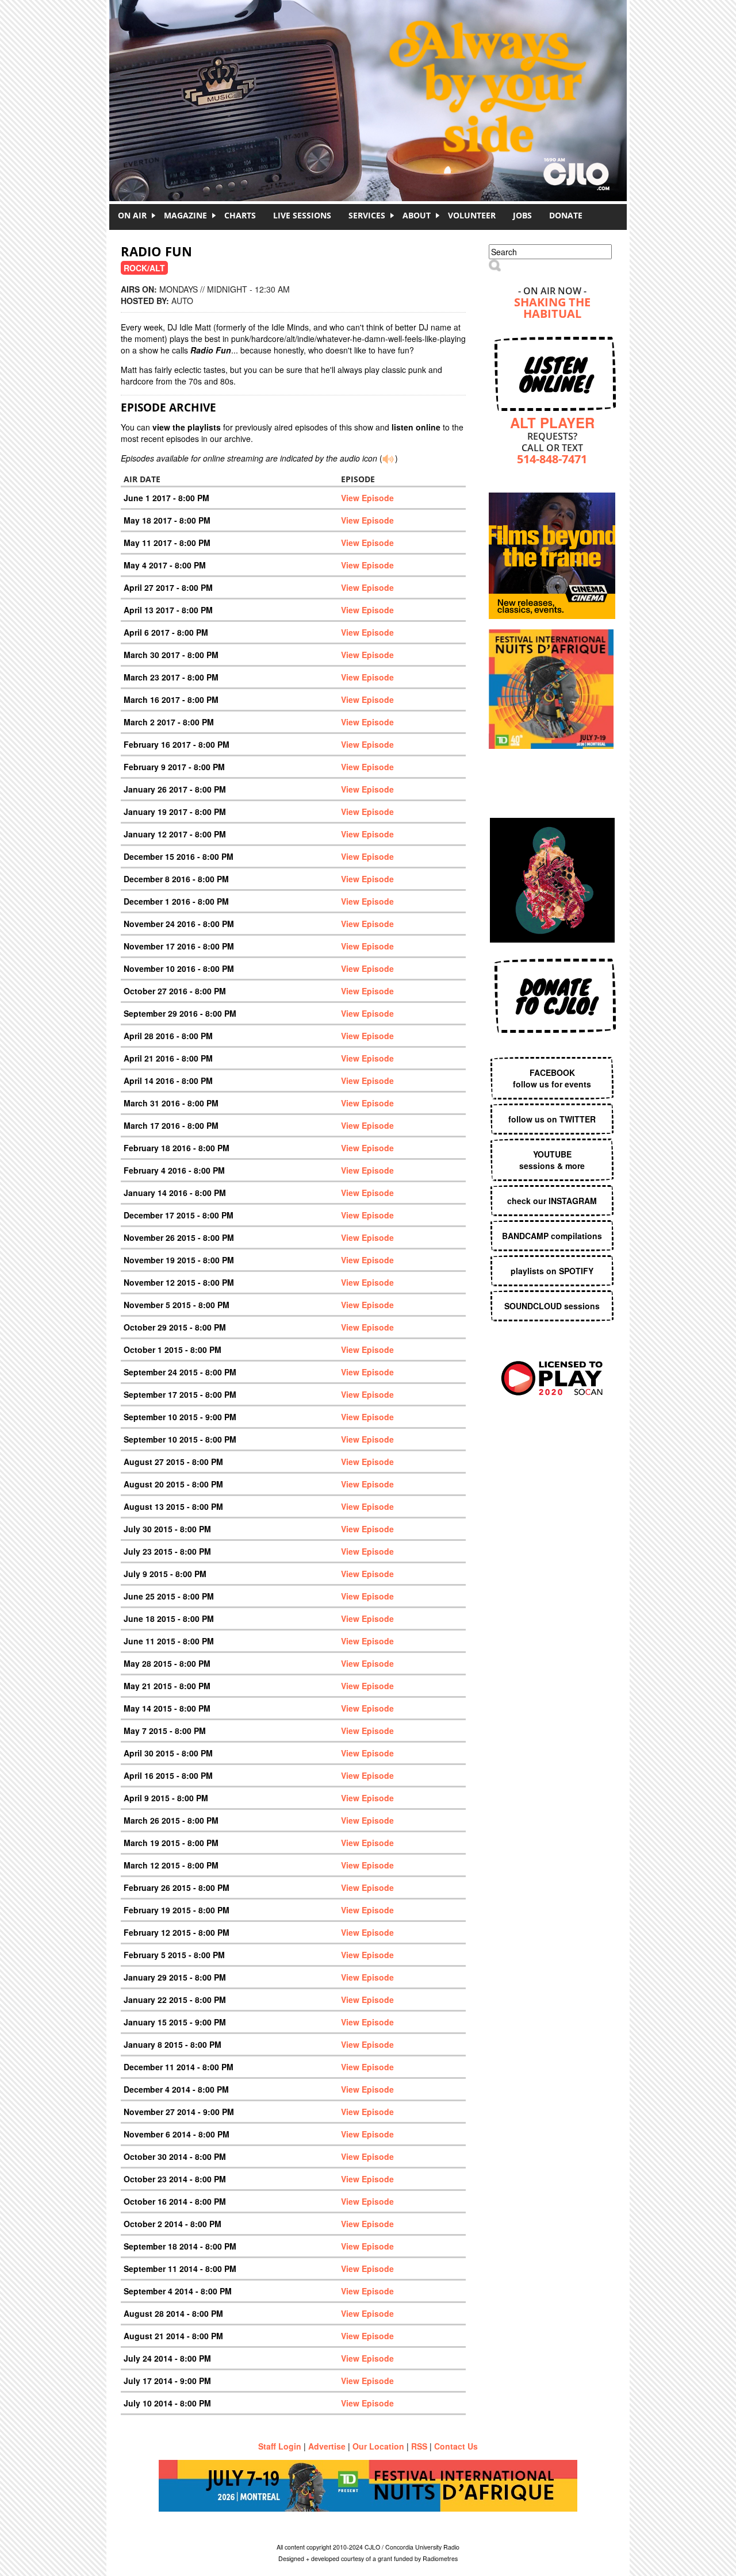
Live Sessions (302, 215)
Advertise (327, 2446)
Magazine (185, 215)
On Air (132, 215)
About (417, 215)
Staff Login (280, 2446)
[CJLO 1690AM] (371, 80)
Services (367, 215)
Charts (240, 215)
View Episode (367, 498)
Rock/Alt (144, 268)
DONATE (566, 215)
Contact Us (456, 2446)
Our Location (378, 2446)
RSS (419, 2446)
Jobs (522, 215)
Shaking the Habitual (552, 309)
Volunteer (472, 215)
